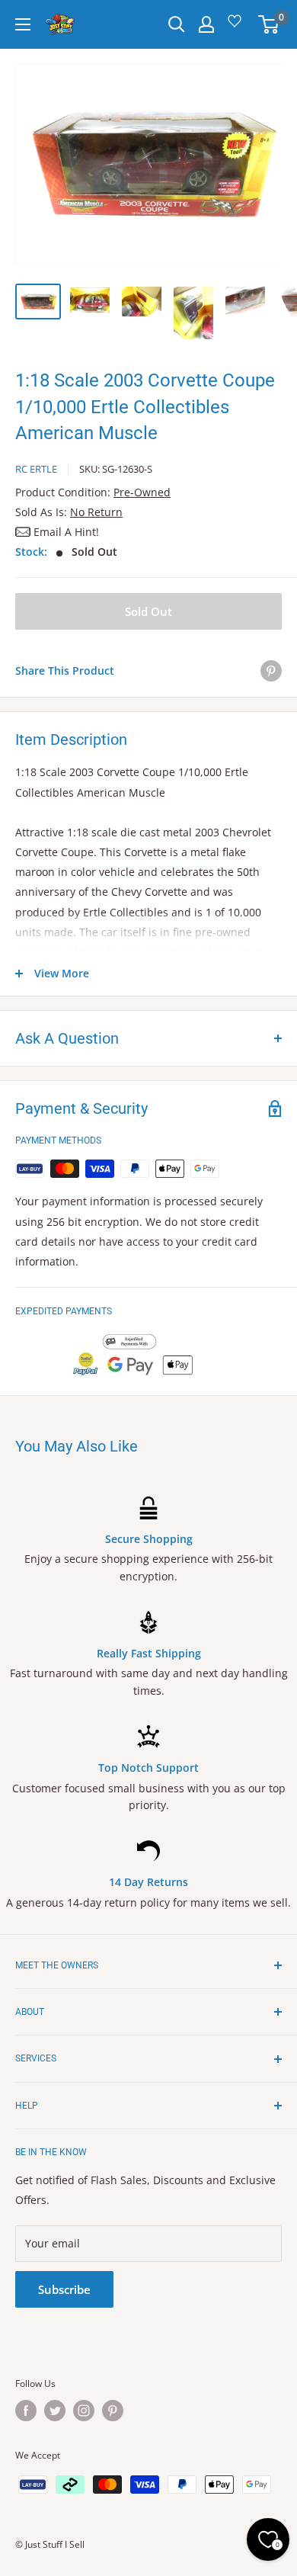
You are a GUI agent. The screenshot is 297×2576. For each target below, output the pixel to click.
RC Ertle (36, 469)
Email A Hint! (66, 532)
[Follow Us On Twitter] (55, 2411)
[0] (269, 24)
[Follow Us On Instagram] (84, 2411)
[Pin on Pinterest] (271, 671)
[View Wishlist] (237, 26)
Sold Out (148, 611)
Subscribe (64, 2289)
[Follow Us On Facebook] (26, 2411)
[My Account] (206, 24)
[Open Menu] (23, 24)
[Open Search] (177, 24)
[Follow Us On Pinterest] (113, 2411)
